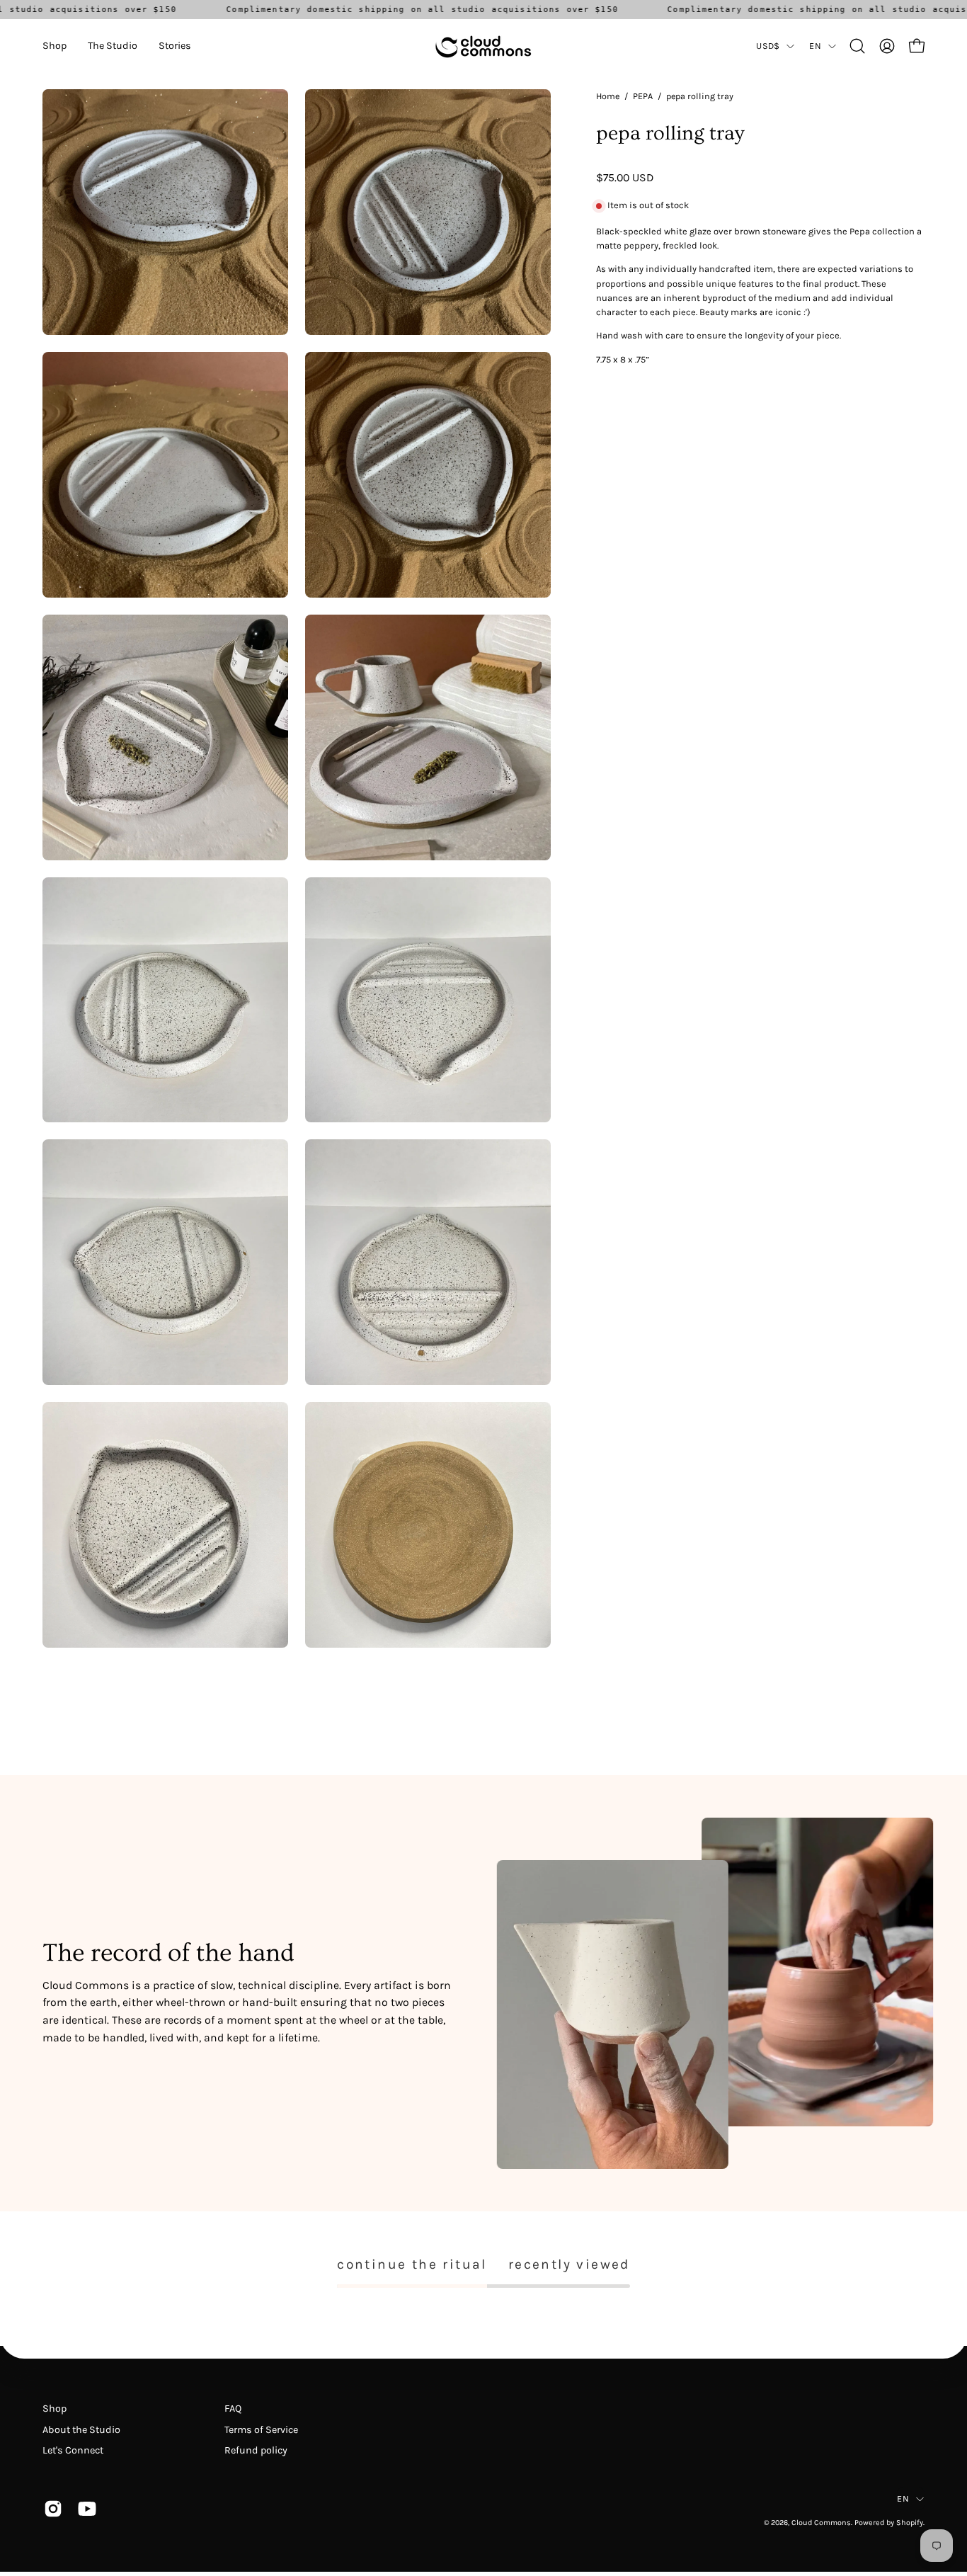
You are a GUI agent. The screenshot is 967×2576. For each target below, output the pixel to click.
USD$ (768, 46)
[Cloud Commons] (483, 46)
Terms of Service (261, 2430)
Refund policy (256, 2450)
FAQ (233, 2409)
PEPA (643, 96)
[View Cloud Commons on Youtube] (84, 2509)
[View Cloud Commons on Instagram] (50, 2509)
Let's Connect (73, 2450)
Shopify (910, 2523)
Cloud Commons (821, 2523)
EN (815, 46)
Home (608, 96)
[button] (55, 46)
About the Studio (81, 2430)
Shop (55, 2409)
